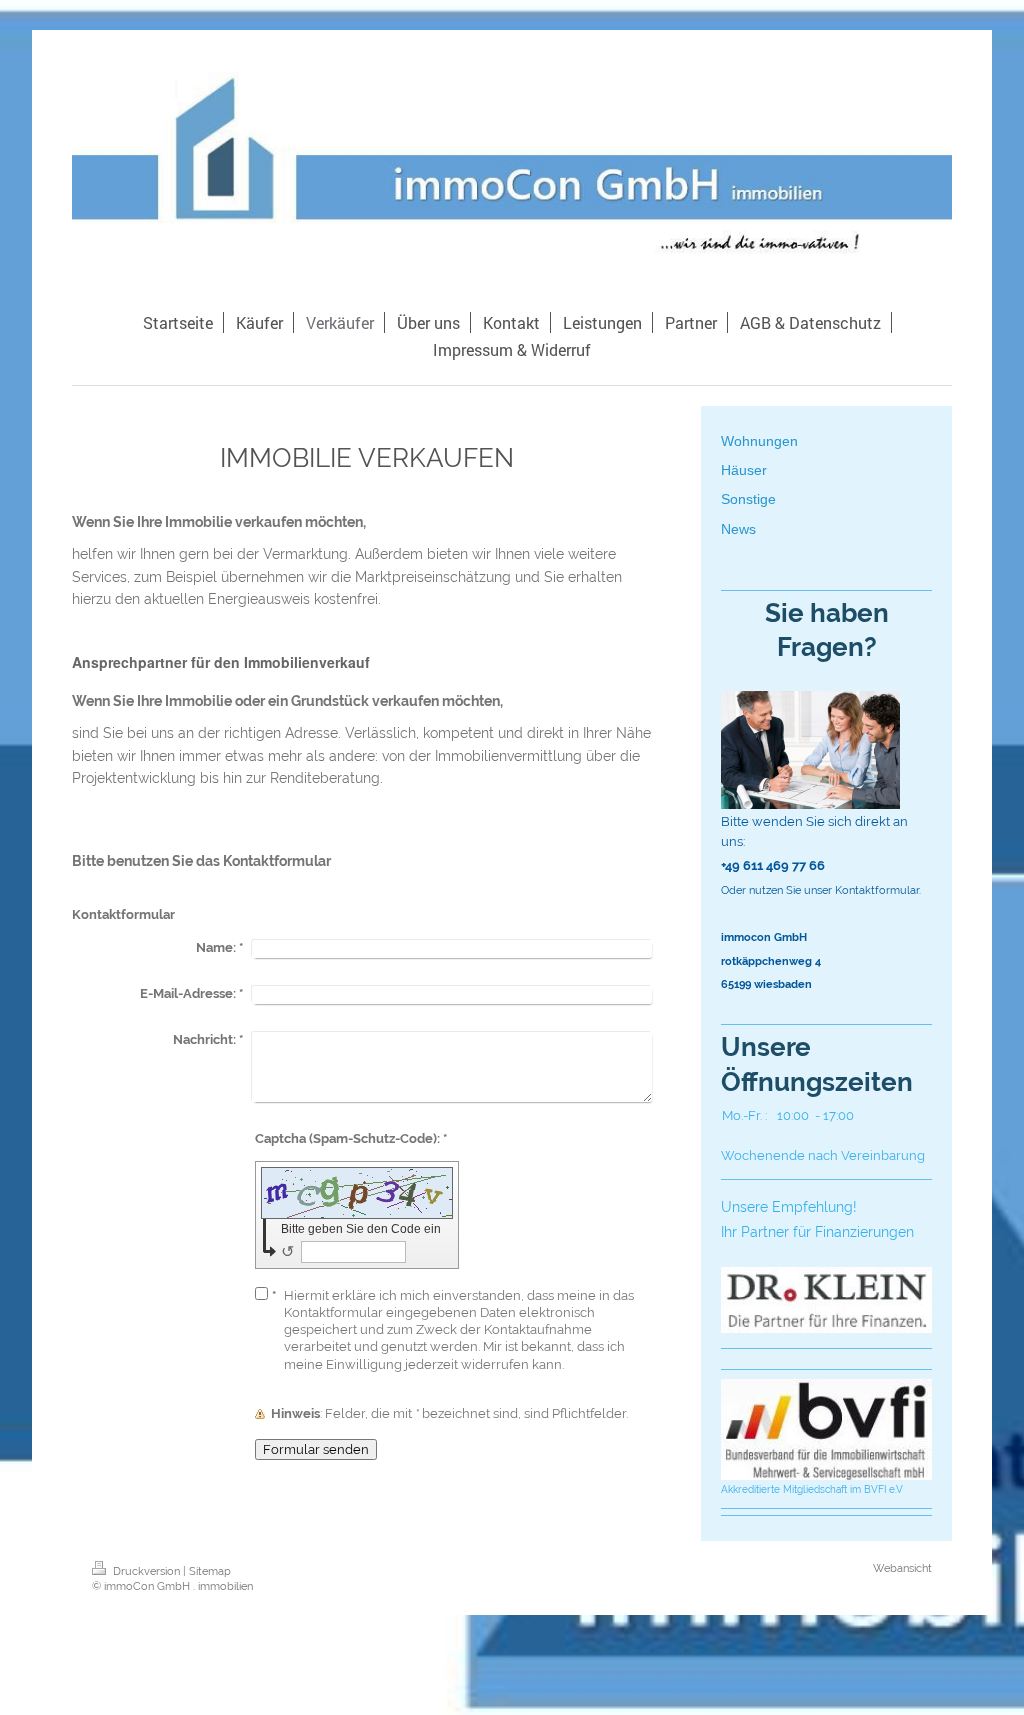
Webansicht (902, 1568)
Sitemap (210, 1571)
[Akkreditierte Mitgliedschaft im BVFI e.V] (826, 1429)
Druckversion (146, 1571)
